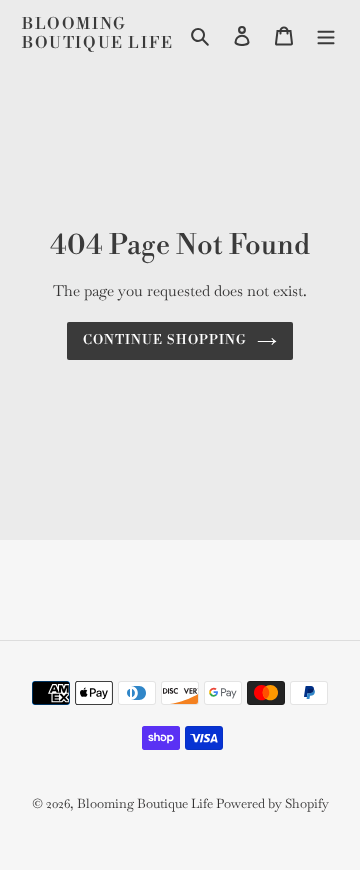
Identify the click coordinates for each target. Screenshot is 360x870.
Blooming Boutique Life (98, 34)
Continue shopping (165, 340)
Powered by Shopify (272, 803)
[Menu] (326, 34)
